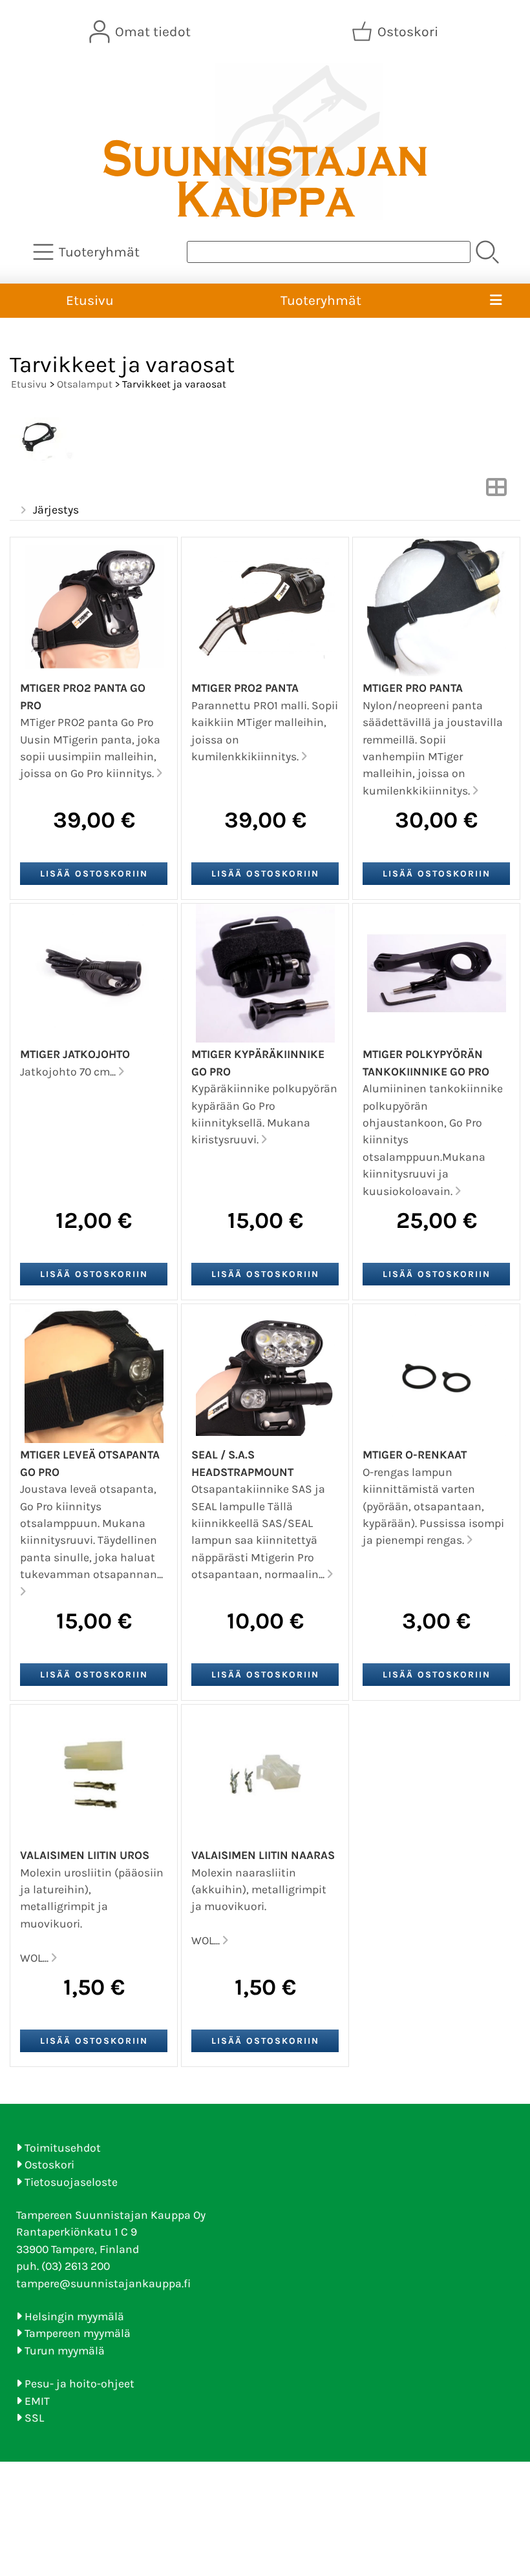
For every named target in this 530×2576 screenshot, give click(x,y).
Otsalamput (85, 384)
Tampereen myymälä (78, 2333)
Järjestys (56, 510)
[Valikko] (496, 301)
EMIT (37, 2401)
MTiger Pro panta (413, 688)
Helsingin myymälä (74, 2316)
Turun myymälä (65, 2351)
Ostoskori (49, 2165)
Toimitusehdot (63, 2148)
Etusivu (90, 300)
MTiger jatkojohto (75, 1054)
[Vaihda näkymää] (496, 491)
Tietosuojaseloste (71, 2182)
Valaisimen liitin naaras (263, 1855)
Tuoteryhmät (321, 300)
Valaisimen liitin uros (85, 1855)
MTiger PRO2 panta (245, 688)
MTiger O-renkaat (415, 1455)
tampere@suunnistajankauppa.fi (103, 2283)
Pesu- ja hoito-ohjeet (79, 2384)
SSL (34, 2418)
